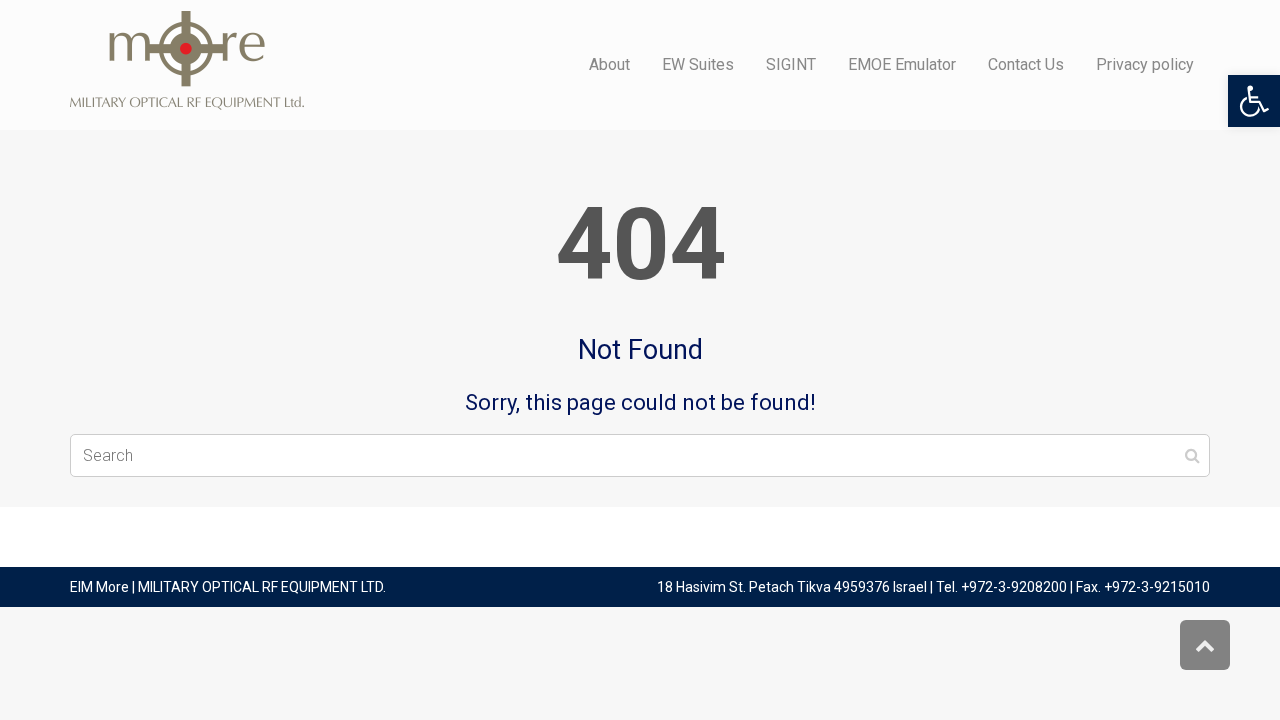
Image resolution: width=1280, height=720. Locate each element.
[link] (1254, 101)
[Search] (1192, 456)
